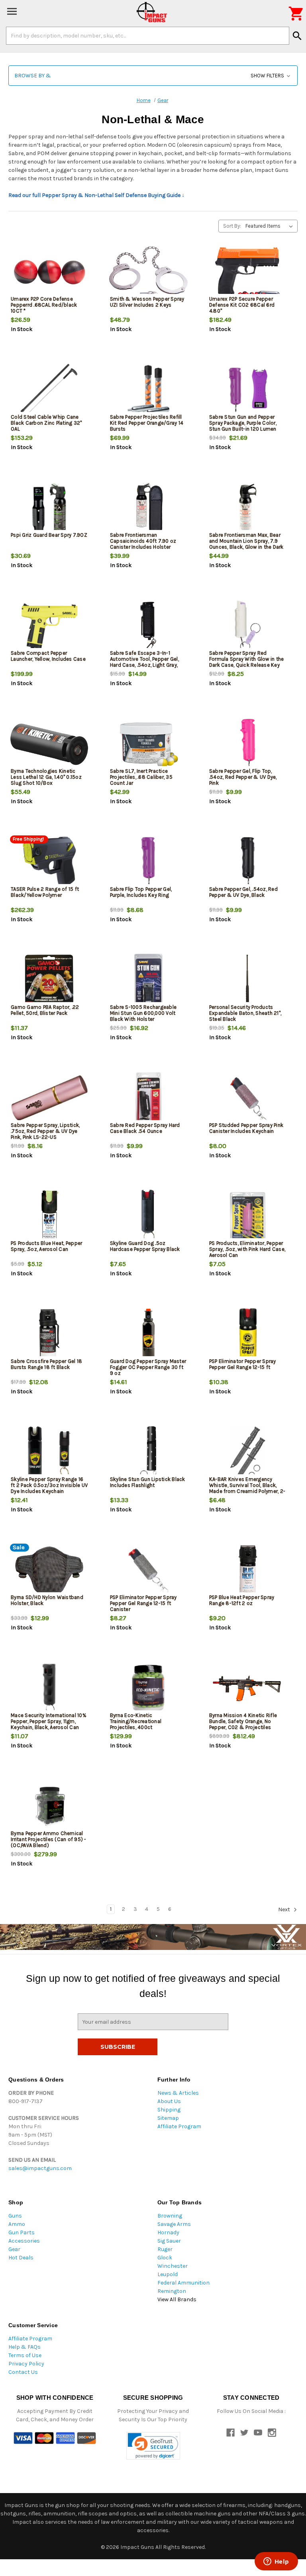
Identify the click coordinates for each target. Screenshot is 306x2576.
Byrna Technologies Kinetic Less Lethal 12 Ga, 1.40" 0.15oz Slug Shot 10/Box (46, 777)
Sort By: (232, 226)
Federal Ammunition (183, 2283)
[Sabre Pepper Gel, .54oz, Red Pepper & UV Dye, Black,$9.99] (248, 862)
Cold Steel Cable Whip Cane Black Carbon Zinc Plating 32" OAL (46, 423)
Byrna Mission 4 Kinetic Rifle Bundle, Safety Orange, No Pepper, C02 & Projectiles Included (243, 1724)
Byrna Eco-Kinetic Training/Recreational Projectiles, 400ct (136, 1721)
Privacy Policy (26, 2364)
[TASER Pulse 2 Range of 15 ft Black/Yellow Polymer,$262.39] (49, 862)
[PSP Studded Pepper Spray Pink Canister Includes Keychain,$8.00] (248, 1098)
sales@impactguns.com (40, 2168)
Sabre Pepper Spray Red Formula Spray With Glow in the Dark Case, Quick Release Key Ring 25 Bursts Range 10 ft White (247, 665)
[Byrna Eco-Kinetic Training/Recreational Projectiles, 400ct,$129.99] (148, 1689)
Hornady (168, 2232)
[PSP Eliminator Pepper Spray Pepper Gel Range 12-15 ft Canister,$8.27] (148, 1571)
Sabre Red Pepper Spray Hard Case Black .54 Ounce (145, 1128)
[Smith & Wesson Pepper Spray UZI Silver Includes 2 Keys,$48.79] (148, 272)
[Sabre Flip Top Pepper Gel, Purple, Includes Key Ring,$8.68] (148, 862)
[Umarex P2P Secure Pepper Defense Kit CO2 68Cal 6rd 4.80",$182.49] (248, 272)
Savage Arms (174, 2224)
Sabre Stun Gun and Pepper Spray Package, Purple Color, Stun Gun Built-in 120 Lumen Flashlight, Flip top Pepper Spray (247, 426)
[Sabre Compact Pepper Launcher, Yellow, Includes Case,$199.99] (49, 626)
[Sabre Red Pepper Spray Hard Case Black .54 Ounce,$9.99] (148, 1098)
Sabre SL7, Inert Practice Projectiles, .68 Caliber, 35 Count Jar (141, 777)
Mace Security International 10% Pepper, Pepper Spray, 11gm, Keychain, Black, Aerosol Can (49, 1721)
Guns (15, 2216)
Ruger (165, 2249)
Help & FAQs (25, 2347)
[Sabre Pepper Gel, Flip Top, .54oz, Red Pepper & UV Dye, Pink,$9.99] (248, 744)
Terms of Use (25, 2355)
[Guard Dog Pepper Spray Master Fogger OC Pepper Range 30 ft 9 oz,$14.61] (148, 1334)
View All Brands (177, 2299)
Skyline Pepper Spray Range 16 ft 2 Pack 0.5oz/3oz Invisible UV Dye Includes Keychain (49, 1485)
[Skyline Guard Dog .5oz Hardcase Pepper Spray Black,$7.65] (148, 1216)
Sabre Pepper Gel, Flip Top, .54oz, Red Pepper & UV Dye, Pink (243, 777)
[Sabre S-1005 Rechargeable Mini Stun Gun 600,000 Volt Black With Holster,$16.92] (148, 980)
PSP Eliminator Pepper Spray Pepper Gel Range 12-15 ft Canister (143, 1603)
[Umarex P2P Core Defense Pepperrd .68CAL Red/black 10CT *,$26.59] (49, 272)
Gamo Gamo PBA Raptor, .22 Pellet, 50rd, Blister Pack (45, 1010)
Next (285, 1909)
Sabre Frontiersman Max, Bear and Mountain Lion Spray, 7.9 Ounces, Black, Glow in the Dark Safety (246, 544)
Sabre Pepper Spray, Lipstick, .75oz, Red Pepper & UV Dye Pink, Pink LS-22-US (45, 1131)
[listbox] (271, 226)
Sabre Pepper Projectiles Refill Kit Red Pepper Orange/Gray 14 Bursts (147, 423)
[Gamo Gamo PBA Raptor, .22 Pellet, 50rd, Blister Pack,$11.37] (49, 980)
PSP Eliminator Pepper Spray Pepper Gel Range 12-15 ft (243, 1364)
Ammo (17, 2224)
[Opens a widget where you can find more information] (276, 2562)
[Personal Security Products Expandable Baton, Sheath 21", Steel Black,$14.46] (248, 980)
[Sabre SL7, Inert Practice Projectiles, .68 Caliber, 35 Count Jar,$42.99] (148, 744)
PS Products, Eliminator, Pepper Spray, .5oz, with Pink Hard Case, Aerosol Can (247, 1249)
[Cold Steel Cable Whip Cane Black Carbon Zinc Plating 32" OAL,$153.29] (49, 390)
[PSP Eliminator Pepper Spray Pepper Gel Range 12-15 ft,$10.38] (248, 1334)
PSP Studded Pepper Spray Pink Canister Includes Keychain (246, 1128)
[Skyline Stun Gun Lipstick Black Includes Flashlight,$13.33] (148, 1452)
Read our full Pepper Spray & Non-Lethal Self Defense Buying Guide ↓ (96, 195)
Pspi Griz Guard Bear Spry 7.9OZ (49, 535)
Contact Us (23, 2372)
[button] (153, 76)
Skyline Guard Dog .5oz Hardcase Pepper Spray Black (145, 1246)
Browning (170, 2216)
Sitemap (168, 2118)
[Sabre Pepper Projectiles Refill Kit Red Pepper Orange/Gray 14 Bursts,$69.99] (148, 390)
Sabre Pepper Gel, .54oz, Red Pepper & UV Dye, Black (243, 892)
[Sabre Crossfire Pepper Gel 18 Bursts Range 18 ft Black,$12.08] (49, 1334)
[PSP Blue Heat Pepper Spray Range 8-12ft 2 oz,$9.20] (248, 1571)
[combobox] (148, 35)
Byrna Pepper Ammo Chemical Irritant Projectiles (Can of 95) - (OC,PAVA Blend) (49, 1839)
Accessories (24, 2241)
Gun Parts (22, 2232)
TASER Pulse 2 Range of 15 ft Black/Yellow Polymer (45, 892)
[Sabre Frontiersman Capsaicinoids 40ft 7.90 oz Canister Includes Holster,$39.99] (148, 508)
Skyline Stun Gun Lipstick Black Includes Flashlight (148, 1482)
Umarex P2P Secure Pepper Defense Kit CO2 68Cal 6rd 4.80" (242, 305)
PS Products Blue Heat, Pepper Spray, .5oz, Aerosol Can (46, 1246)
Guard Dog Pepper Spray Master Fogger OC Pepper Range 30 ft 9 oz (148, 1367)
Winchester (173, 2266)
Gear (14, 2249)
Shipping (169, 2110)
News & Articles (178, 2093)
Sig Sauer (169, 2241)
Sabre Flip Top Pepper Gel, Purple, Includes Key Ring (141, 892)
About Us (169, 2101)
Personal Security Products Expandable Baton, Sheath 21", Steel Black (245, 1013)
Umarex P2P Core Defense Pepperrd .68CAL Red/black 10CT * (44, 305)
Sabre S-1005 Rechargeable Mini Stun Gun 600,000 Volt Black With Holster (143, 1013)
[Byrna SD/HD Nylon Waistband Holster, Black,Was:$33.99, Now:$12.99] (49, 1571)
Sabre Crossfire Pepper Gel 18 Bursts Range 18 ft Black (46, 1364)
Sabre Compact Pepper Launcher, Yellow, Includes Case (48, 656)
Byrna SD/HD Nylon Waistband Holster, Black (47, 1600)
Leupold (168, 2274)
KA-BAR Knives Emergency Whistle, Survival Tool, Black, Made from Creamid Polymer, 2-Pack (247, 1488)
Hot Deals (21, 2258)
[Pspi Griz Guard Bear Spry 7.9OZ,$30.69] (49, 508)
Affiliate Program (179, 2126)
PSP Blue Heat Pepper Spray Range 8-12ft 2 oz (242, 1600)
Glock (165, 2258)
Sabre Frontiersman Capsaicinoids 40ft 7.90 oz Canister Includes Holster (143, 541)
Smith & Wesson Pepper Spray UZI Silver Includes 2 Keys (147, 302)
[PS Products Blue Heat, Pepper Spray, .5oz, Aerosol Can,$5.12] (49, 1216)
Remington (172, 2291)
